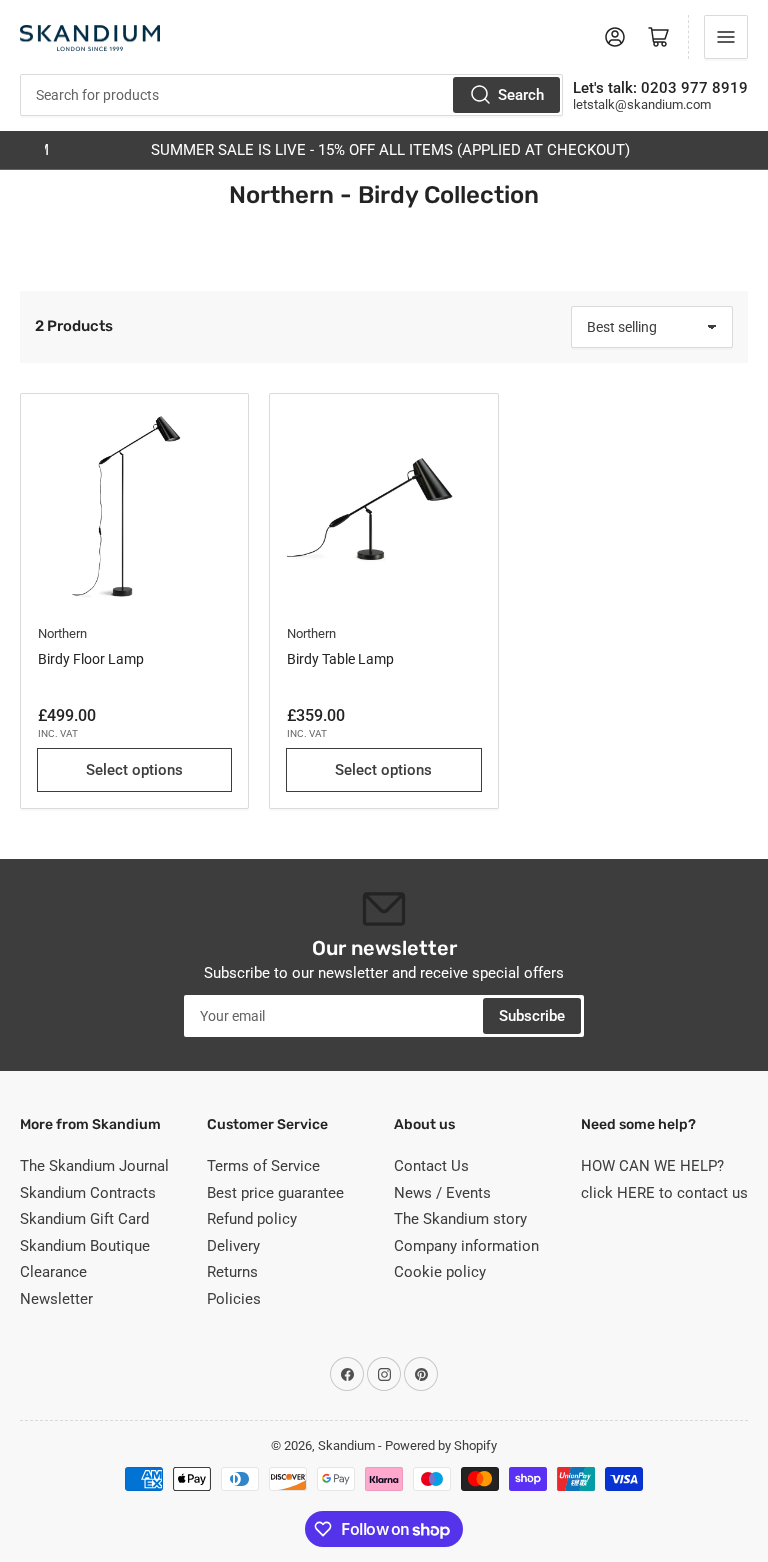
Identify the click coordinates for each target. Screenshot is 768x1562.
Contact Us (431, 1166)
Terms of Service (263, 1166)
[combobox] (291, 95)
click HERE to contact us (664, 1193)
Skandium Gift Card (84, 1219)
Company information (466, 1246)
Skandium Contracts (88, 1193)
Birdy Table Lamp (340, 659)
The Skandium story (460, 1219)
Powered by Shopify (441, 1445)
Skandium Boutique (85, 1246)
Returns (232, 1272)
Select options (134, 770)
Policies (234, 1299)
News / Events (442, 1193)
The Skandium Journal (94, 1166)
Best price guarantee (275, 1193)
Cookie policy (440, 1272)
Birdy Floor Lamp (91, 659)
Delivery (233, 1246)
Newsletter (56, 1299)
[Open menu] (726, 37)
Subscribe (532, 1016)
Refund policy (252, 1219)
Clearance (53, 1272)
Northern (62, 633)
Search (521, 95)
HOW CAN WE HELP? (652, 1166)
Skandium (346, 1445)
